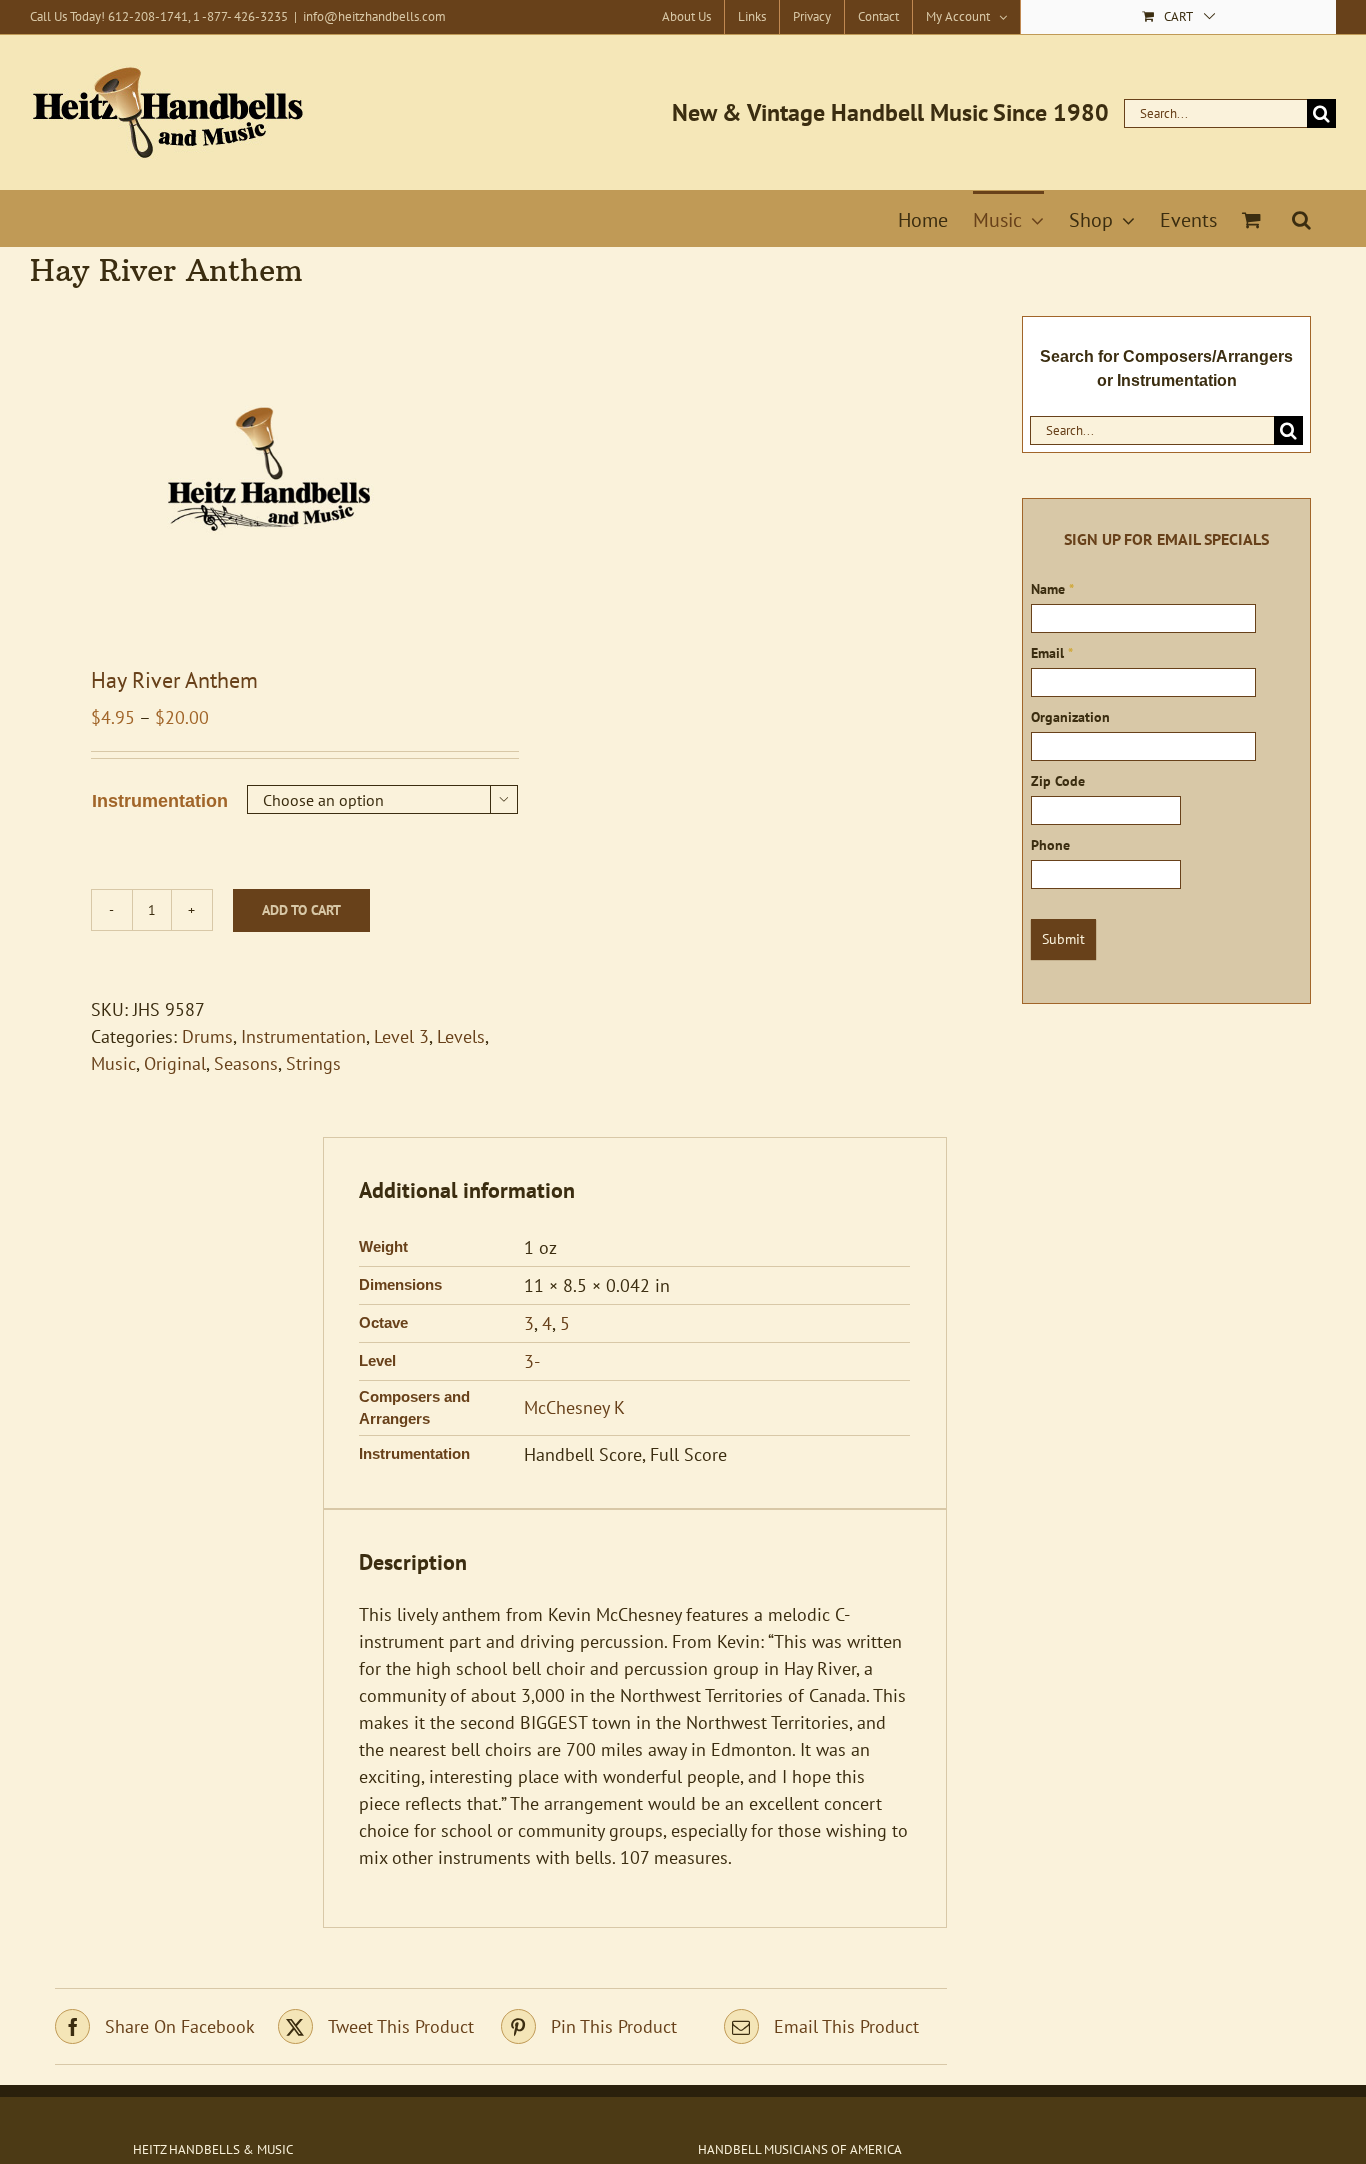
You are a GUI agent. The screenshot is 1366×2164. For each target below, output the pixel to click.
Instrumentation (160, 801)
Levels (461, 1036)
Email (1052, 653)
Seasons (246, 1063)
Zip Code (1058, 781)
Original (175, 1063)
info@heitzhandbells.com (374, 16)
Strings (313, 1063)
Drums (207, 1036)
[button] (1301, 218)
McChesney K (574, 1407)
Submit (1063, 939)
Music (113, 1063)
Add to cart (301, 910)
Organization (1070, 717)
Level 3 (401, 1036)
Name (1052, 589)
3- (532, 1361)
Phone (1050, 845)
